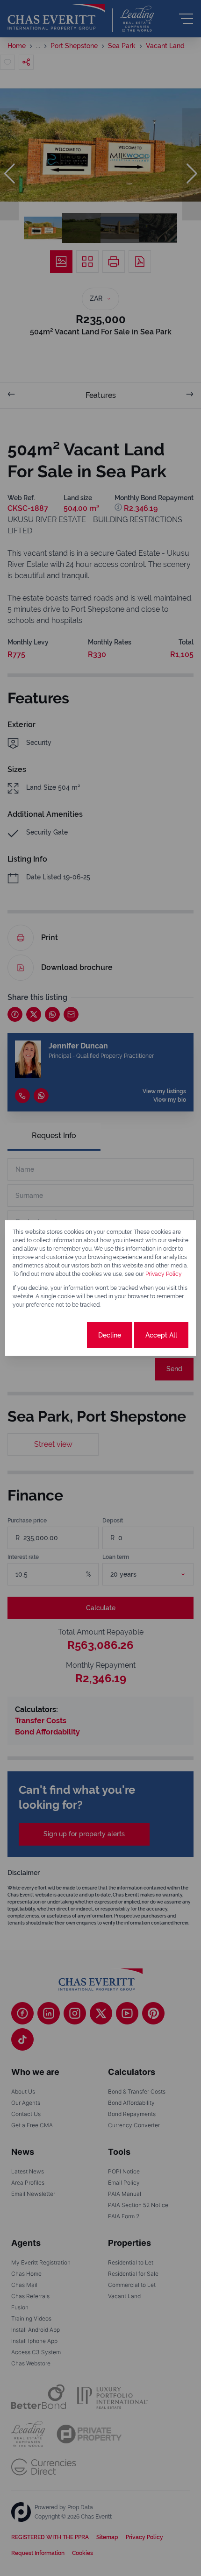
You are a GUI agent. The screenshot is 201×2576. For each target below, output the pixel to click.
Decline (110, 1335)
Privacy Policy (164, 1274)
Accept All (161, 1335)
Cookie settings (50, 1335)
